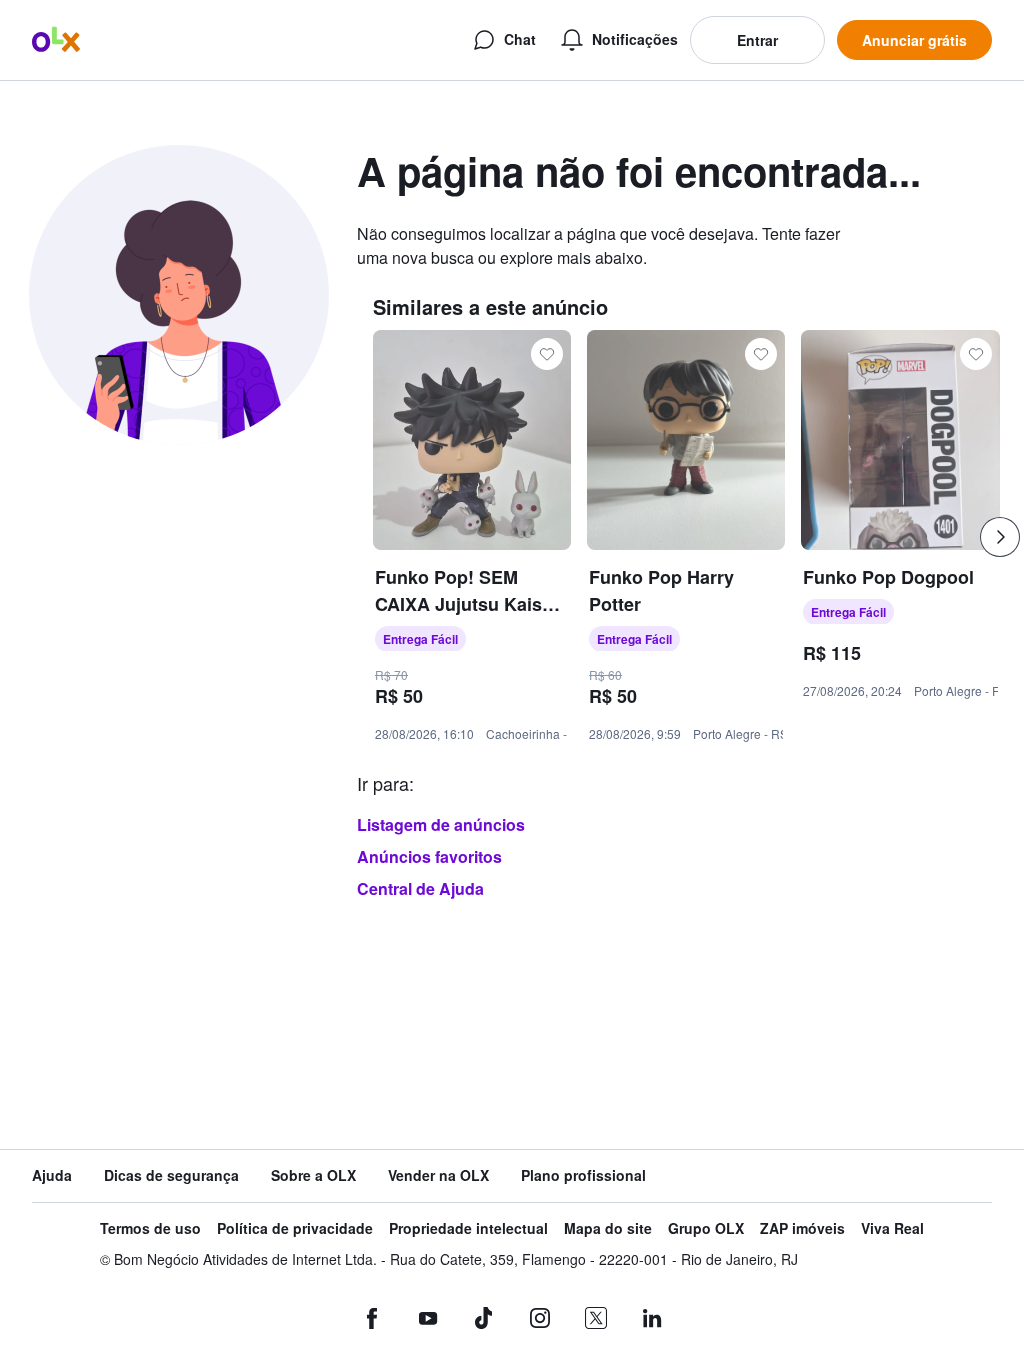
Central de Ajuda (420, 888)
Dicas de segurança (171, 1175)
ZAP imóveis (802, 1228)
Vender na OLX (438, 1175)
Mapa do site (608, 1228)
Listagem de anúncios (441, 824)
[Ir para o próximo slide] (1000, 537)
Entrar (757, 40)
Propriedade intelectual (468, 1228)
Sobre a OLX (313, 1175)
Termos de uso (150, 1228)
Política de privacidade (295, 1228)
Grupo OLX (706, 1228)
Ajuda (52, 1175)
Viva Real (892, 1228)
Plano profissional (583, 1175)
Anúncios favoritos (429, 856)
